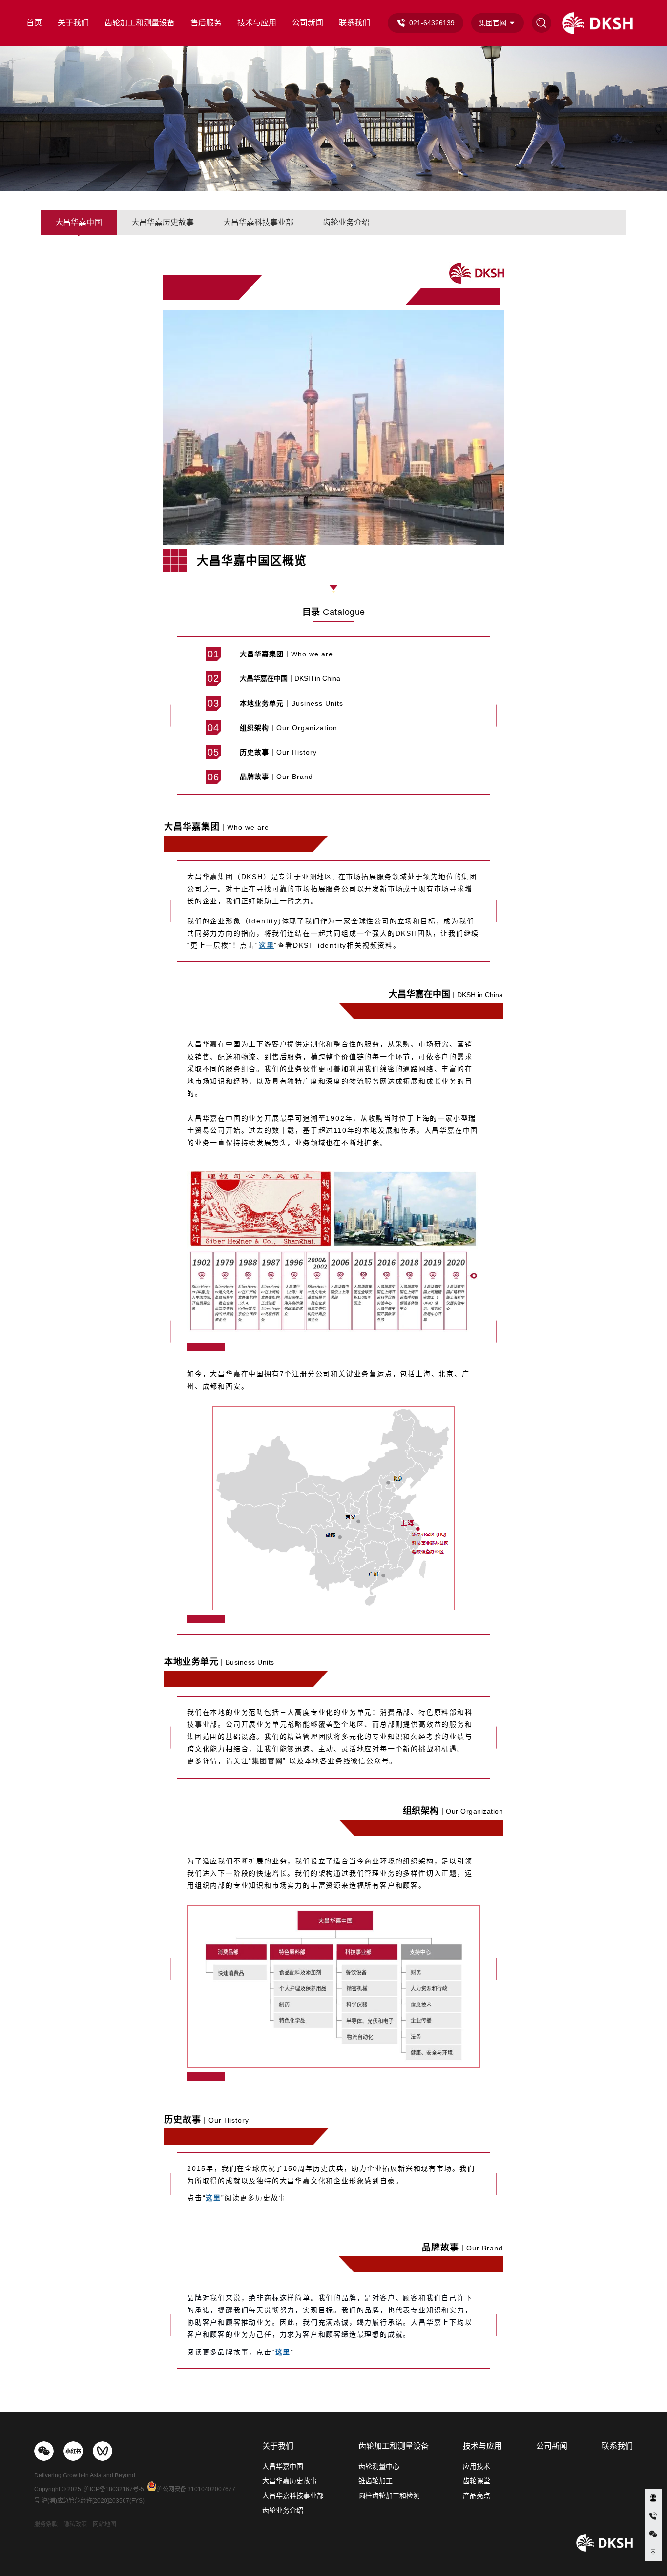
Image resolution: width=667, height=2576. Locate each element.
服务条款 (46, 2524)
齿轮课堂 (477, 2481)
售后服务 (206, 23)
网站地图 (104, 2524)
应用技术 (477, 2466)
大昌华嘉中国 (79, 222)
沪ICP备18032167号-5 (114, 2489)
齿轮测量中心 (379, 2466)
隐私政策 (75, 2524)
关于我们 (73, 23)
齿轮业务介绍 (346, 222)
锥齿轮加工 (375, 2481)
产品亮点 (477, 2495)
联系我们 (354, 23)
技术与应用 (257, 23)
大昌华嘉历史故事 (163, 222)
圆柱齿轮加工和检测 (389, 2495)
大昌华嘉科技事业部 (258, 222)
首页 (34, 23)
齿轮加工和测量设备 (140, 23)
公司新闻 (308, 23)
